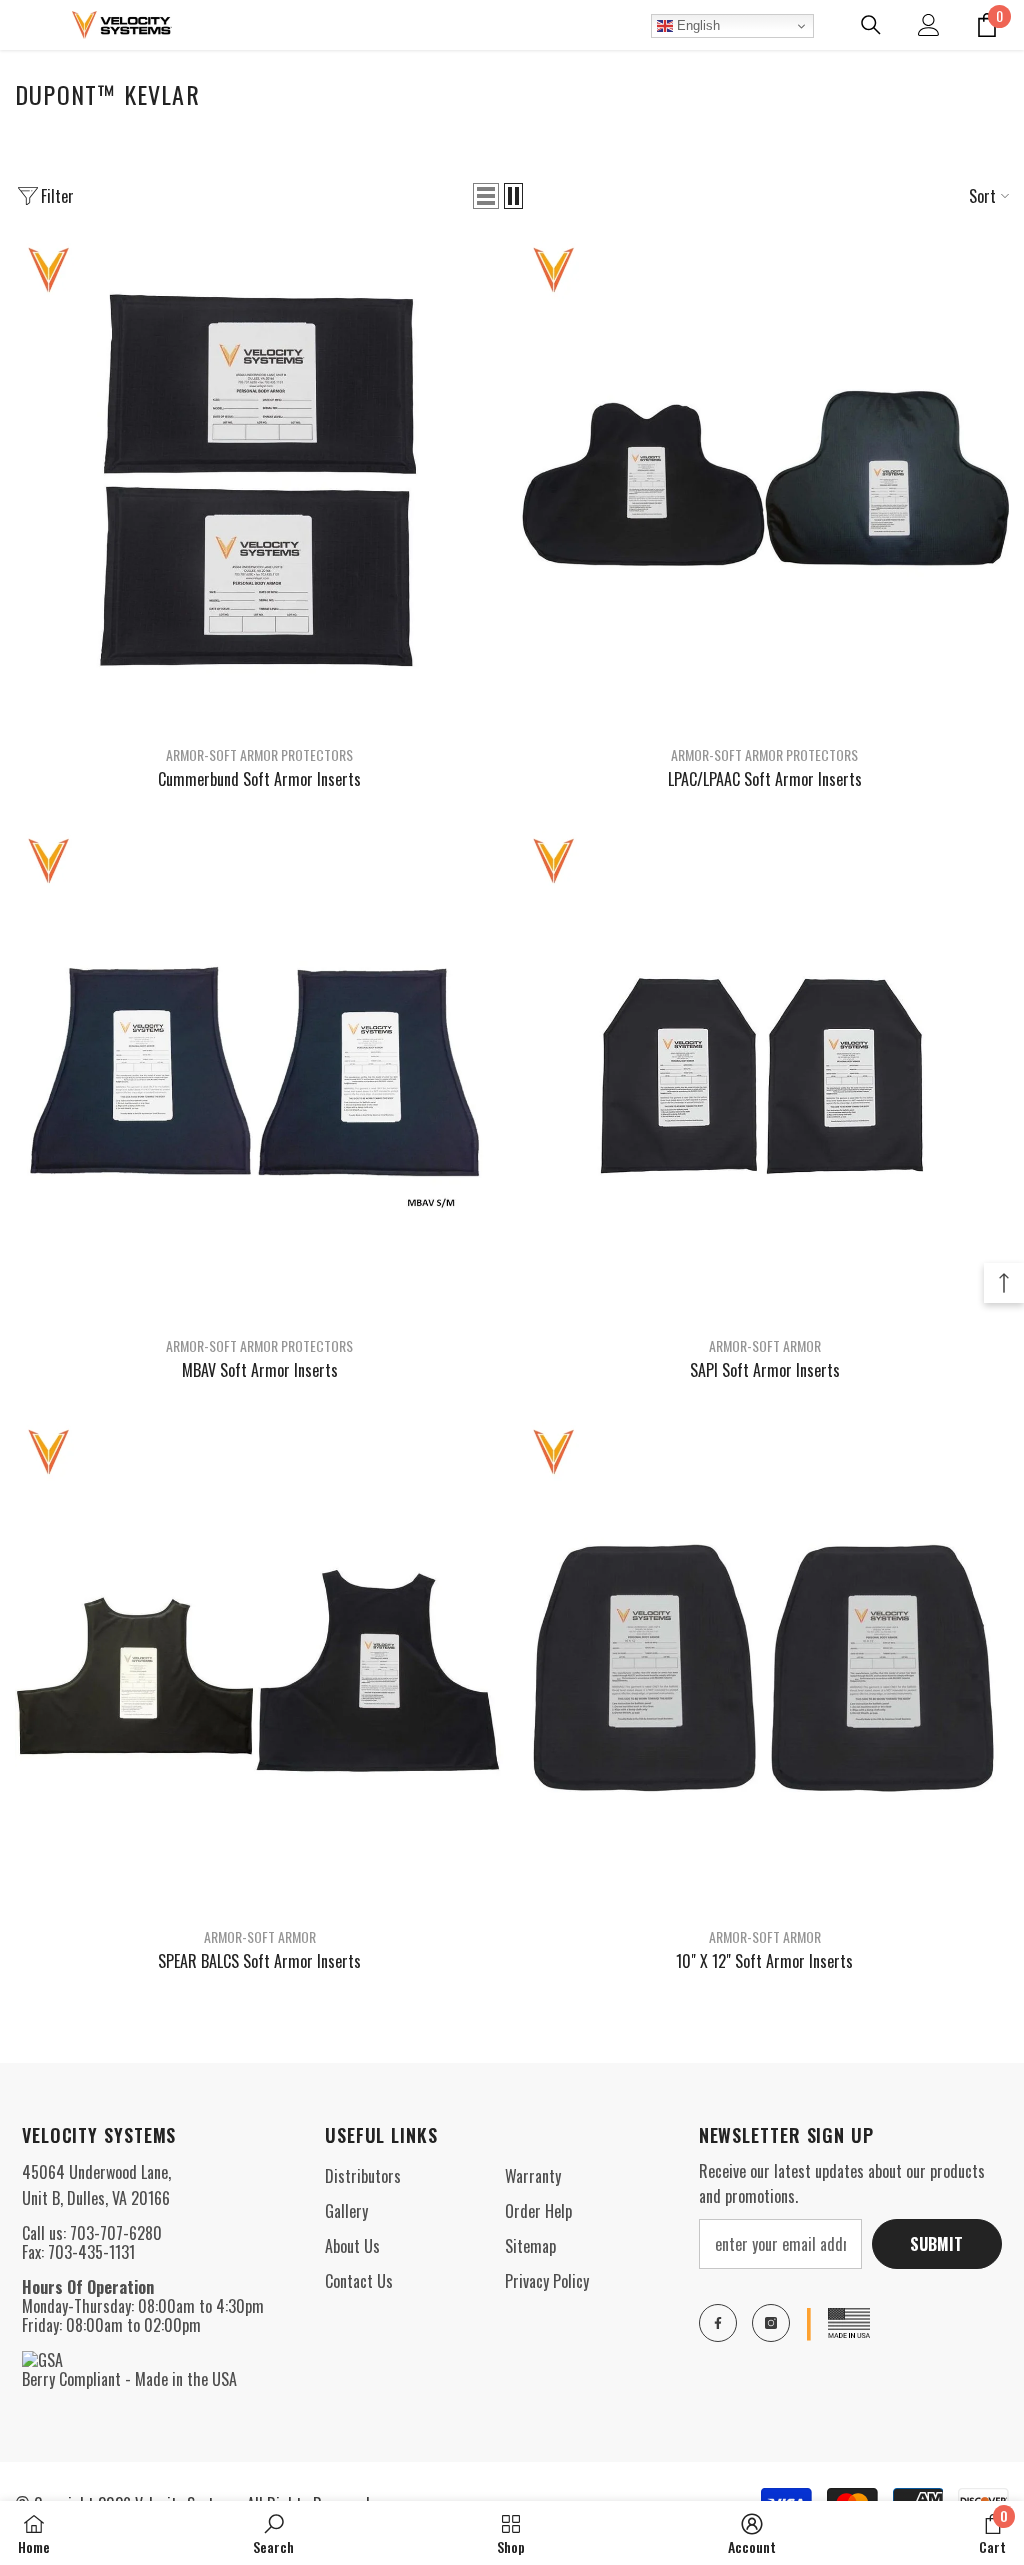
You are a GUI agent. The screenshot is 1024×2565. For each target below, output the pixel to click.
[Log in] (929, 25)
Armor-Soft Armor (765, 1345)
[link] (273, 2533)
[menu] (27, 25)
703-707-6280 (116, 2233)
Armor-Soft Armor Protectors (259, 754)
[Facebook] (718, 2323)
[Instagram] (771, 2323)
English (696, 25)
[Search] (871, 25)
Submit (936, 2244)
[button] (486, 196)
